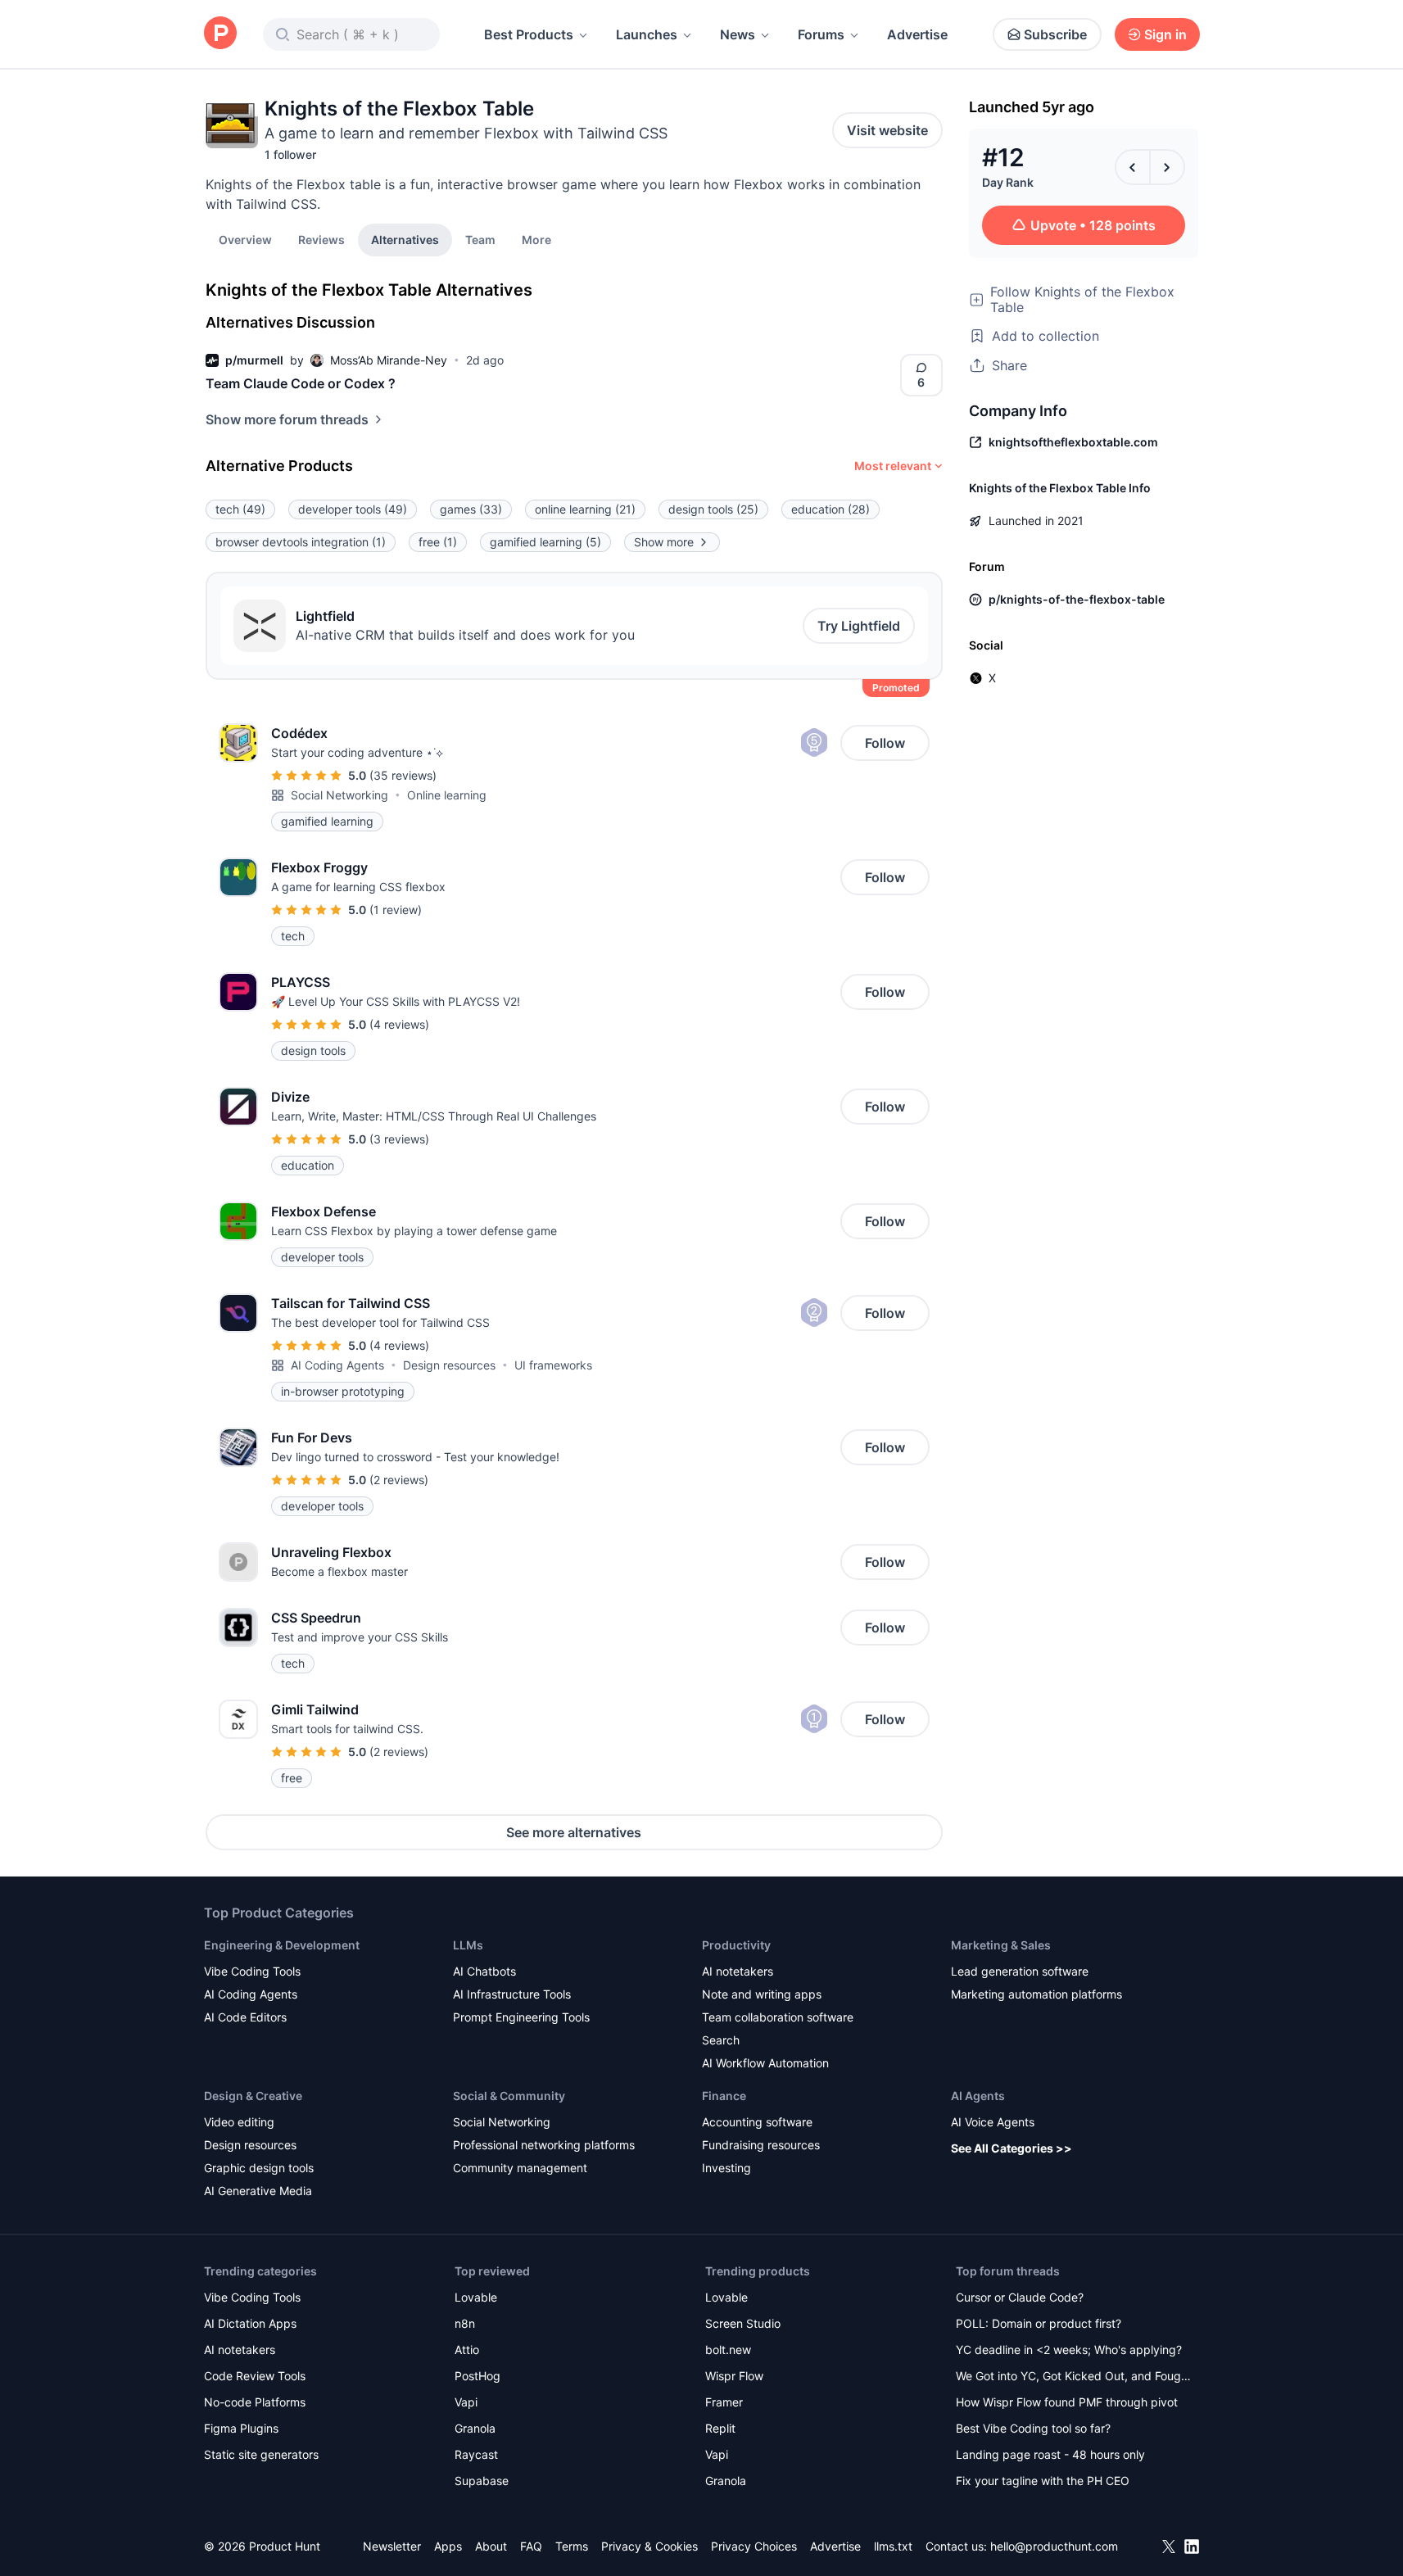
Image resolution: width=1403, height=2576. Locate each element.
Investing (726, 2168)
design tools (713, 509)
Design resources (449, 1365)
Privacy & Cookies (649, 2546)
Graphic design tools (259, 2168)
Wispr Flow (734, 2376)
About (491, 2546)
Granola (475, 2428)
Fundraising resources (761, 2145)
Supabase (482, 2481)
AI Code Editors (245, 2017)
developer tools (353, 509)
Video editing (239, 2122)
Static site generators (261, 2454)
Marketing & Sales (1001, 1945)
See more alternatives (574, 1832)
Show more (664, 542)
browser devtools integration (301, 542)
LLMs (468, 1945)
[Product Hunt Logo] (220, 34)
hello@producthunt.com (1054, 2546)
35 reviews (403, 775)
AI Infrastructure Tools (512, 1994)
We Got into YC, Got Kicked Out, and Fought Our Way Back (1074, 2377)
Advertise (917, 34)
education (830, 509)
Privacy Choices (754, 2546)
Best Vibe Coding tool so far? (1033, 2428)
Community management (520, 2168)
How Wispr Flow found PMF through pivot (1067, 2402)
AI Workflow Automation (765, 2063)
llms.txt (893, 2546)
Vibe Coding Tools (252, 1971)
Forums (821, 34)
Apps (448, 2546)
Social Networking (339, 795)
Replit (720, 2428)
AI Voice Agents (993, 2122)
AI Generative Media (258, 2191)
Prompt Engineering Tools (521, 2017)
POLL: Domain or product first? (1039, 2323)
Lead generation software (1020, 1971)
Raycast (476, 2454)
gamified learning (545, 542)
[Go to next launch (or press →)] (1167, 167)
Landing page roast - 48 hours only (1050, 2454)
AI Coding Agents (337, 1365)
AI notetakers (738, 1971)
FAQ (531, 2546)
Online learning (447, 795)
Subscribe (1055, 34)
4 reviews (399, 1024)
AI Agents (978, 2096)
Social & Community (509, 2096)
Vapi (466, 2402)
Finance (724, 2096)
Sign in (1165, 34)
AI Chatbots (484, 1971)
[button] (536, 239)
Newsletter (392, 2546)
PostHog (477, 2376)
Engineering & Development (282, 1945)
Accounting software (757, 2122)
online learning (585, 509)
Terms (572, 2546)
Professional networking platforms (544, 2145)
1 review (396, 910)
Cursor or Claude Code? (1020, 2297)
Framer (724, 2402)
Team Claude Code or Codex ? (301, 383)
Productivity (736, 1945)
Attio (467, 2350)
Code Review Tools (255, 2376)
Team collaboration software (778, 2017)
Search (721, 2040)
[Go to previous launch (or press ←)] (1133, 167)
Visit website (887, 130)
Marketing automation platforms (1036, 1994)
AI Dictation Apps (250, 2323)
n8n (465, 2323)
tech (240, 509)
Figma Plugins (241, 2428)
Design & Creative (253, 2096)
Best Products (529, 34)
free (438, 542)
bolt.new (728, 2350)
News (738, 34)
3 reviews (399, 1139)
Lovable (476, 2297)
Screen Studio (743, 2323)
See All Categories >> (1012, 2148)
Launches (647, 34)
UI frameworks (553, 1365)
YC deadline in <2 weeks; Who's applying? (1069, 2350)
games (471, 509)
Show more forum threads (287, 419)
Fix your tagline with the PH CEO (1043, 2481)
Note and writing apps (762, 1994)
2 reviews (399, 1480)
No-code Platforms (255, 2402)
